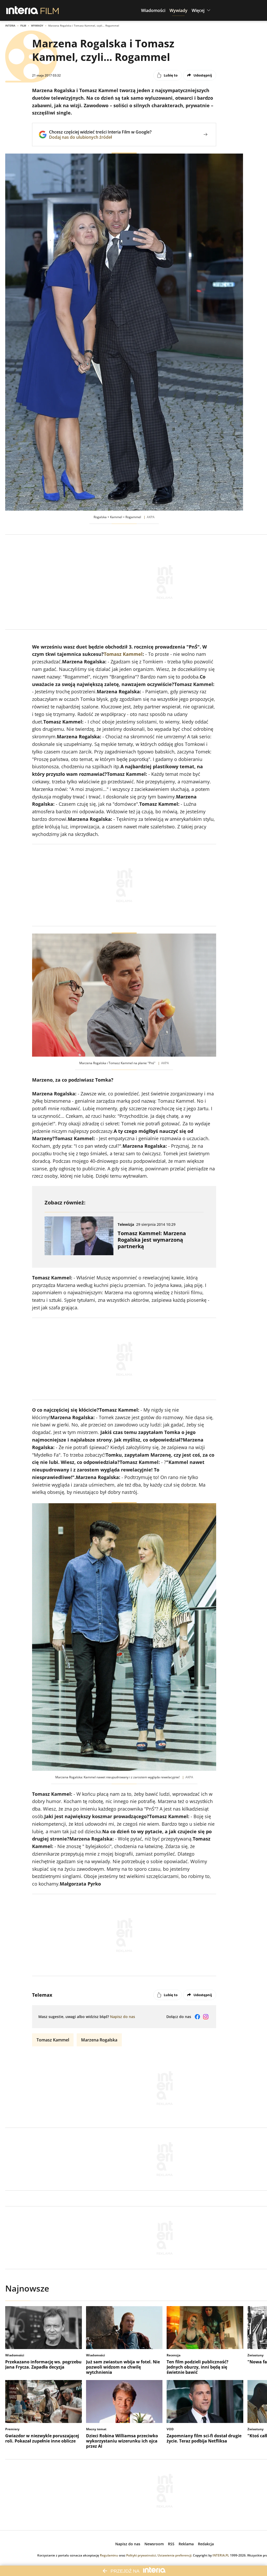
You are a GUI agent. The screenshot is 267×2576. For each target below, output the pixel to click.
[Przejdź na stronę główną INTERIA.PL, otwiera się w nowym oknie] (22, 10)
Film (23, 26)
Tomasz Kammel (123, 654)
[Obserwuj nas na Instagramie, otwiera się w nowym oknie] (206, 2017)
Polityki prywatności (141, 2555)
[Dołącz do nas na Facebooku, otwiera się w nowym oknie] (197, 2017)
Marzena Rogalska (99, 2040)
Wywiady (37, 26)
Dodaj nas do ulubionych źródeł (100, 137)
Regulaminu (109, 2555)
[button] (153, 10)
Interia (10, 26)
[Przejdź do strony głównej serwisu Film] (50, 10)
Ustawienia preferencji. (175, 2555)
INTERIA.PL (221, 2555)
